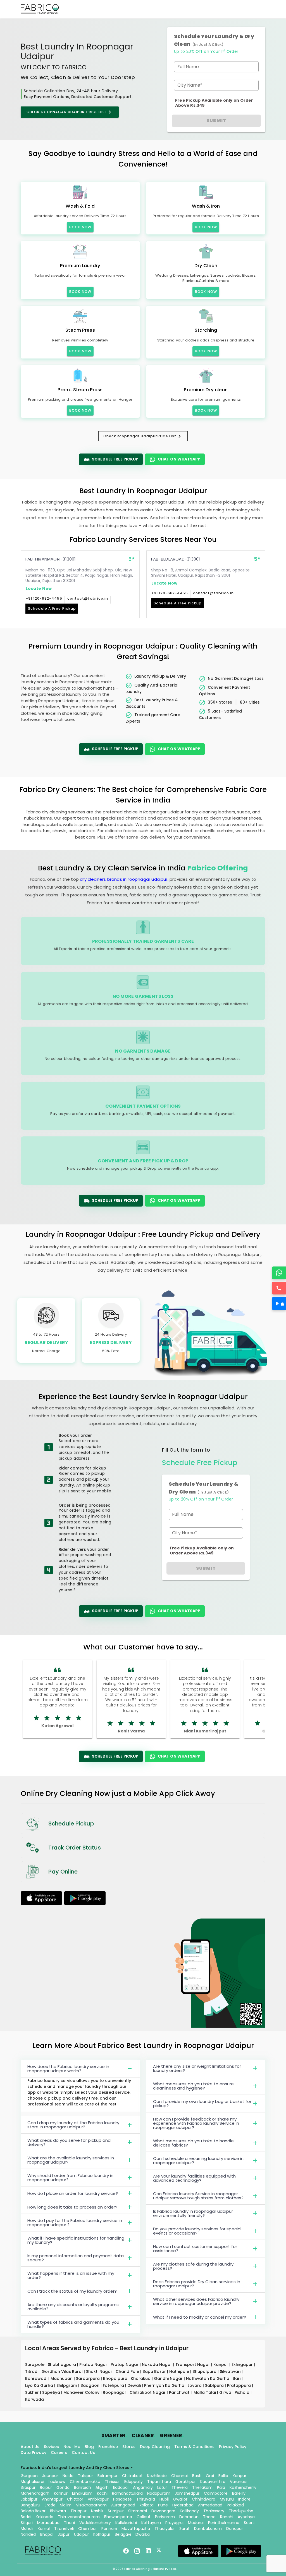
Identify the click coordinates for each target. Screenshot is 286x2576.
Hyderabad (183, 2505)
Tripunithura (159, 2482)
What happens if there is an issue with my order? (71, 2275)
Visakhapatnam (91, 2505)
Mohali (27, 2528)
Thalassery (214, 2511)
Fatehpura (114, 2385)
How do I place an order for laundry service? (73, 2193)
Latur (162, 2487)
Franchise (108, 2447)
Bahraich (83, 2487)
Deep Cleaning (155, 2447)
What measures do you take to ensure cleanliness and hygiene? (193, 2086)
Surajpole (35, 2364)
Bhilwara (58, 2511)
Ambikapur (98, 2499)
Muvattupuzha (136, 2528)
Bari (237, 2378)
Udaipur (81, 2534)
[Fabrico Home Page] (40, 9)
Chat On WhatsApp (179, 459)
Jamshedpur (187, 2493)
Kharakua (141, 2378)
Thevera (180, 2487)
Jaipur (64, 2534)
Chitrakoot (132, 2476)
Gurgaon (29, 2476)
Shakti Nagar (100, 2371)
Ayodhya (246, 2517)
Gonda (63, 2487)
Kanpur (221, 2364)
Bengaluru (30, 2505)
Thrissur (112, 2482)
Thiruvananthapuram (79, 2517)
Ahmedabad (210, 2505)
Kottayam (151, 2523)
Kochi (102, 2493)
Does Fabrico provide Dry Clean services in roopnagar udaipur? (197, 2284)
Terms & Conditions (194, 2447)
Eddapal (121, 2487)
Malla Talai (205, 2392)
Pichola (243, 2392)
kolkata (147, 2505)
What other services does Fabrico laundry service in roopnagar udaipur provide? (196, 2301)
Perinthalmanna (224, 2523)
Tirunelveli (64, 2528)
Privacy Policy (233, 2447)
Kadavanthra (213, 2482)
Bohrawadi (37, 2378)
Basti (197, 2476)
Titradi (32, 2371)
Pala (221, 2487)
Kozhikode (157, 2476)
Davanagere (163, 2511)
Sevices (51, 2447)
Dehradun (189, 2517)
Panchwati (180, 2392)
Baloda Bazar (33, 2511)
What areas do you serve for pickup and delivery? (69, 2142)
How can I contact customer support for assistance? (195, 2249)
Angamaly (143, 2487)
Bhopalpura (116, 2378)
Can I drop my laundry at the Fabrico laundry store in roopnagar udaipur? (73, 2125)
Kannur (61, 2493)
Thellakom (202, 2487)
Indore (244, 2499)
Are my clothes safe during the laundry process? (193, 2266)
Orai (210, 2476)
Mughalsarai (32, 2482)
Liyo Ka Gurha (40, 2385)
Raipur (46, 2487)
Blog (89, 2447)
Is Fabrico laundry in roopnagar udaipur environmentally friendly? (193, 2213)
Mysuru (227, 2499)
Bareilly (239, 2493)
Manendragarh (35, 2493)
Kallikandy (189, 2511)
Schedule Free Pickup (115, 459)
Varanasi (238, 2482)
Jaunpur (50, 2476)
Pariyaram (165, 2517)
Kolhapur (102, 2534)
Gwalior (180, 2499)
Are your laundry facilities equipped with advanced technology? (194, 2178)
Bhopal (47, 2534)
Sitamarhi (138, 2511)
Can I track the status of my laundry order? (72, 2291)
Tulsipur (85, 2476)
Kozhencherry (243, 2487)
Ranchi (227, 2517)
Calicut (144, 2517)
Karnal (44, 2528)
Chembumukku (85, 2482)
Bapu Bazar (155, 2371)
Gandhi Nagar (169, 2378)
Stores (129, 2447)
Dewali (135, 2385)
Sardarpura (88, 2378)
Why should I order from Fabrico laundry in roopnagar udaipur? (70, 2178)
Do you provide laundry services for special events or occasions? (197, 2231)
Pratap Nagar (94, 2364)
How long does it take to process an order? (72, 2207)
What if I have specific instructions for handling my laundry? (76, 2240)
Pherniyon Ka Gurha (165, 2385)
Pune (163, 2505)
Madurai (196, 2523)
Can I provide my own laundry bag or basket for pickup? (202, 2103)
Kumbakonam (208, 2528)
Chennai (179, 2476)
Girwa (226, 2392)
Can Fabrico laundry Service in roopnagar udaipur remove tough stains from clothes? (198, 2196)
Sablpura (215, 2385)
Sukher (33, 2392)
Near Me (72, 2447)
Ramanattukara (127, 2493)
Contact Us (83, 2452)
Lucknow (57, 2482)
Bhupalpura (205, 2371)
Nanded (28, 2534)
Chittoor (75, 2499)
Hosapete (122, 2499)
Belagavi (123, 2534)
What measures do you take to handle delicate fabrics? (193, 2143)
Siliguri (27, 2523)
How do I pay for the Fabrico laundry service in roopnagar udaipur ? (75, 2223)
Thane (209, 2517)
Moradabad (48, 2523)
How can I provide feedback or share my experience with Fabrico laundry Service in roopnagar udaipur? (196, 2123)
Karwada (34, 2399)
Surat (184, 2528)
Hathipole (180, 2371)
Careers (59, 2452)
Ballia (223, 2476)
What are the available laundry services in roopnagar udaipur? (71, 2160)
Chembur (88, 2528)
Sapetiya (52, 2392)
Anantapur (52, 2499)
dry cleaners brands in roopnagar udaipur (124, 879)
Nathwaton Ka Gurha (208, 2378)
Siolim (66, 2505)
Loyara (195, 2385)
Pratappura (239, 2385)
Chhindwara (204, 2499)
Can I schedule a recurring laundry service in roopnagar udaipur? (198, 2160)
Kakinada (45, 2517)
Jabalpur (29, 2499)
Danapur (235, 2528)
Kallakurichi (126, 2523)
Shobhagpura (62, 2364)
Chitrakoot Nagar (148, 2392)
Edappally (134, 2482)
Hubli (164, 2499)
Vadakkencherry (95, 2523)
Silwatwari (231, 2371)
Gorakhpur (186, 2482)
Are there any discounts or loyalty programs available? (73, 2307)
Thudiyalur (165, 2528)
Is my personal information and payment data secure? (76, 2258)
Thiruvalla (146, 2499)
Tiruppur (78, 2511)
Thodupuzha (241, 2511)
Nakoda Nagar (158, 2364)
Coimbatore (216, 2493)
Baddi (26, 2517)
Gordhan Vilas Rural (63, 2371)
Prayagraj (174, 2523)
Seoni (249, 2523)
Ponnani (109, 2528)
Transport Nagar (193, 2364)
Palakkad (235, 2505)
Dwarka (143, 2534)
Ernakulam (82, 2493)
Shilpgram (67, 2385)
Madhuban (62, 2378)
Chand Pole (128, 2371)
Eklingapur (243, 2364)
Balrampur (108, 2476)
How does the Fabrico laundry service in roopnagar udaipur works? (68, 2069)
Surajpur (116, 2511)
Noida (68, 2476)
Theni (69, 2523)
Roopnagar (115, 2392)
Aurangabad (123, 2505)
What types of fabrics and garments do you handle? (73, 2324)
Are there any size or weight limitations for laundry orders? (197, 2068)
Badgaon (90, 2385)
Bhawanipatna (118, 2517)
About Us (30, 2447)
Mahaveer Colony (82, 2392)
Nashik (97, 2511)
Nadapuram (159, 2493)
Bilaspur (28, 2487)
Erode (50, 2505)
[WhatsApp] (279, 1273)
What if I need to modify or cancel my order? (200, 2317)
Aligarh (102, 2487)
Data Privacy (34, 2452)
